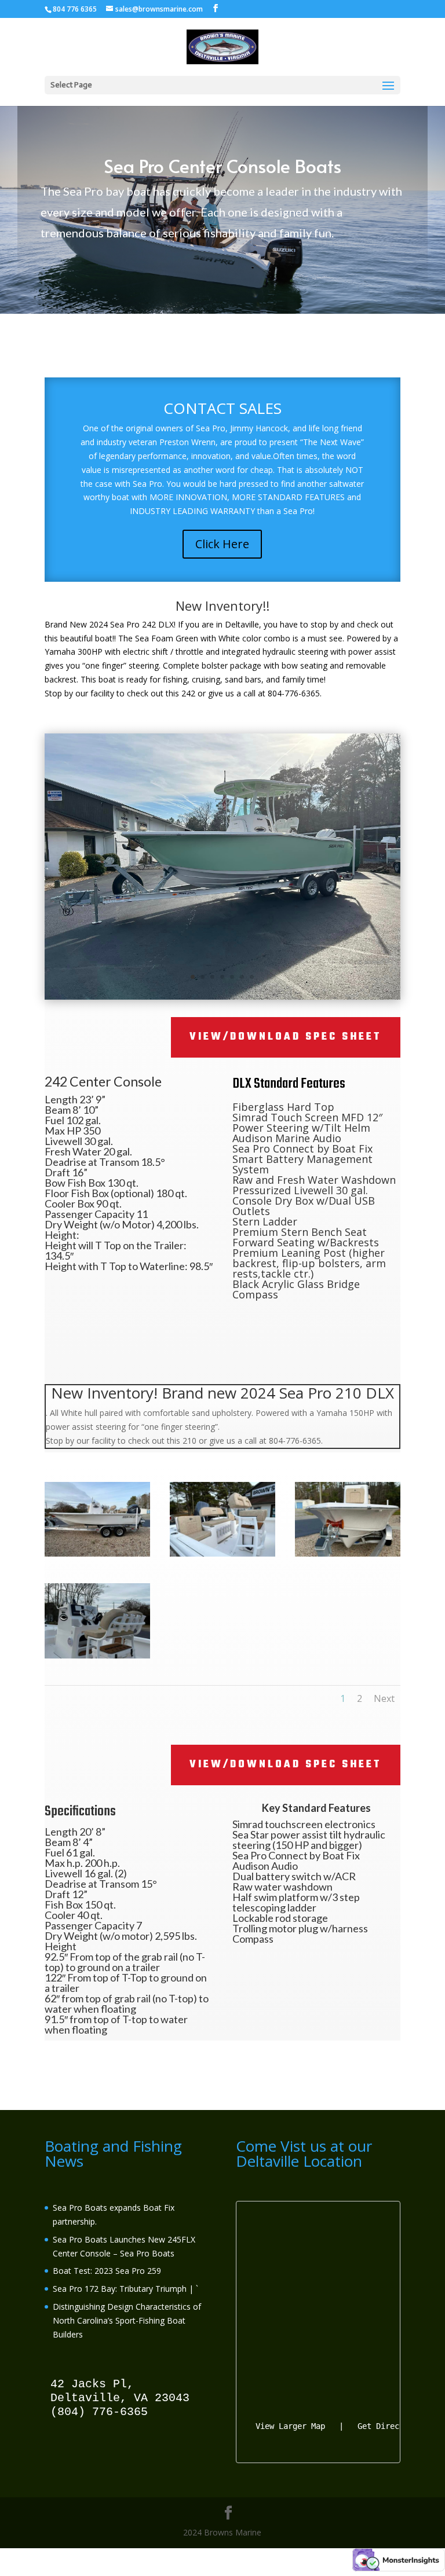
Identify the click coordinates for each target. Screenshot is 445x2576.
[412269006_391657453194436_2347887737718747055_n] (97, 1553)
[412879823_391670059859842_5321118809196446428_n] (222, 997)
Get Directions (390, 2426)
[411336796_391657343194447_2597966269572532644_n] (97, 1655)
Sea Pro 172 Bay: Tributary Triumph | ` (125, 2289)
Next (384, 1698)
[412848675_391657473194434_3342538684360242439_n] (348, 1553)
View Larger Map (290, 2426)
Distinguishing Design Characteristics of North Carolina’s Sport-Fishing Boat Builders (127, 2320)
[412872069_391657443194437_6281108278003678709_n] (222, 1553)
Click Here (222, 544)
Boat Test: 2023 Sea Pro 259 (107, 2271)
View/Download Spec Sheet (286, 1037)
